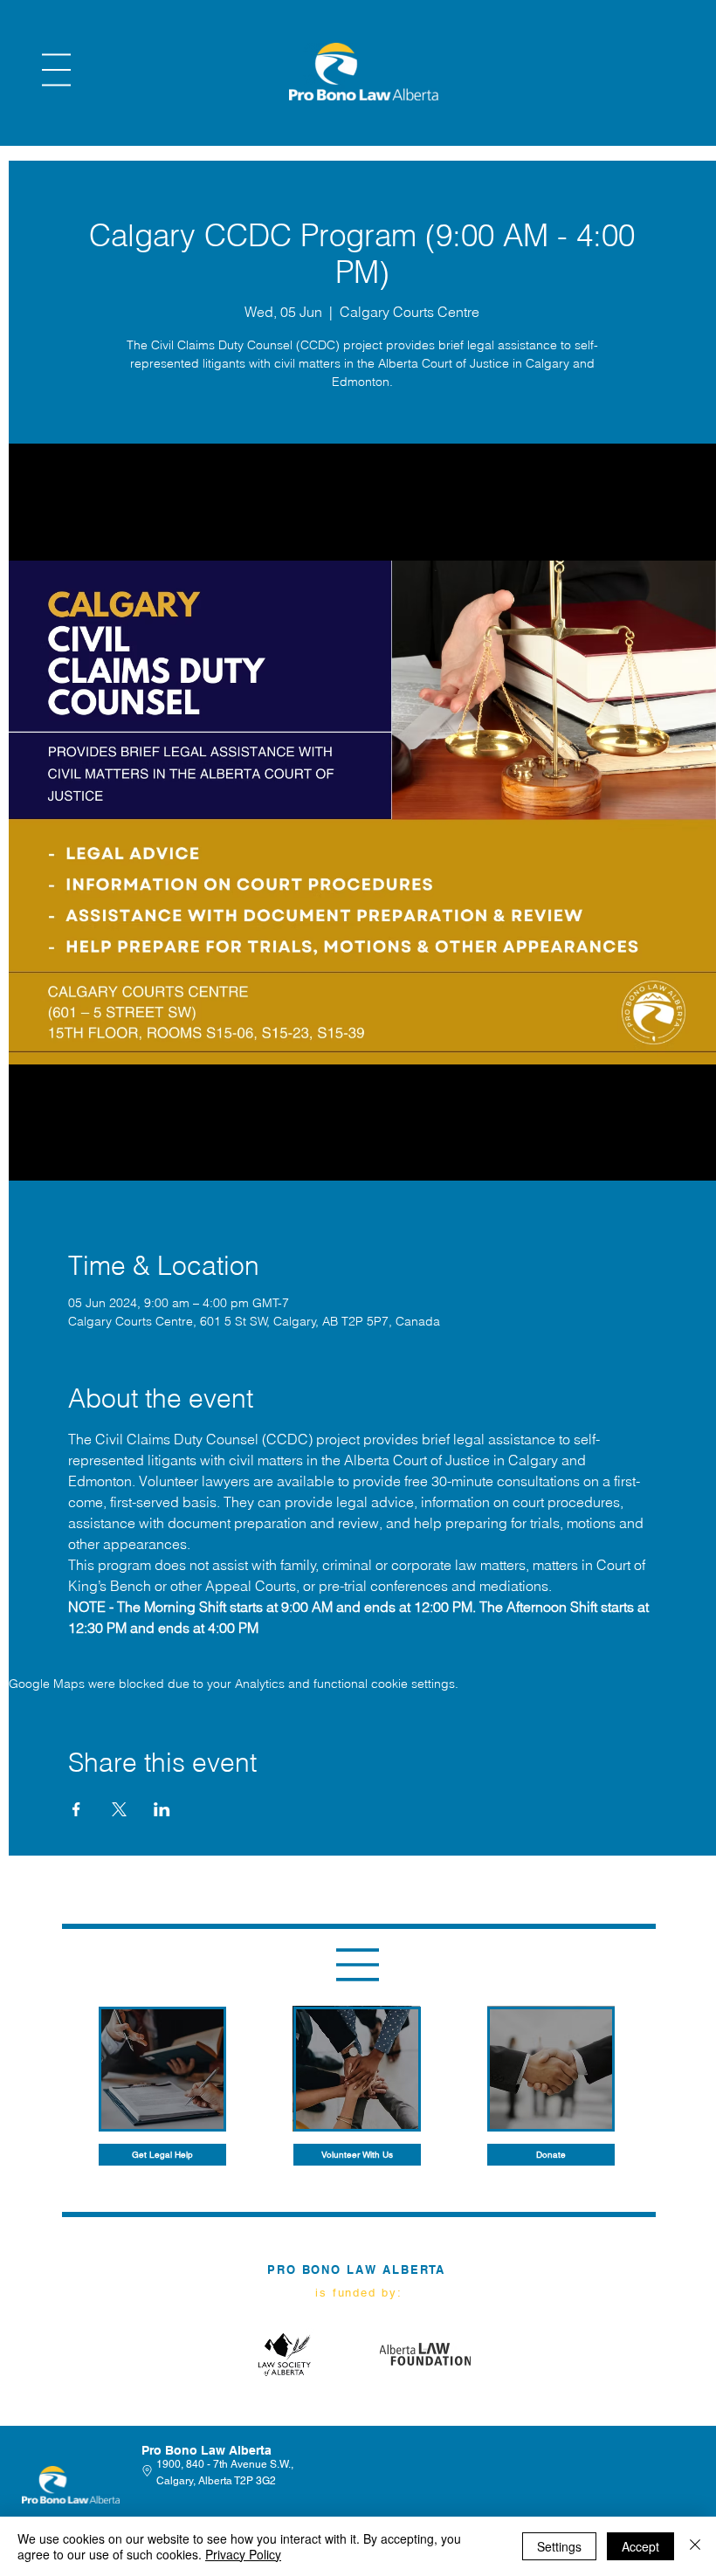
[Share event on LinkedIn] (162, 1809)
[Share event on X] (119, 1809)
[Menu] (56, 70)
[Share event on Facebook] (76, 1809)
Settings (559, 2546)
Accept (640, 2546)
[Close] (695, 2546)
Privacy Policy (243, 2554)
